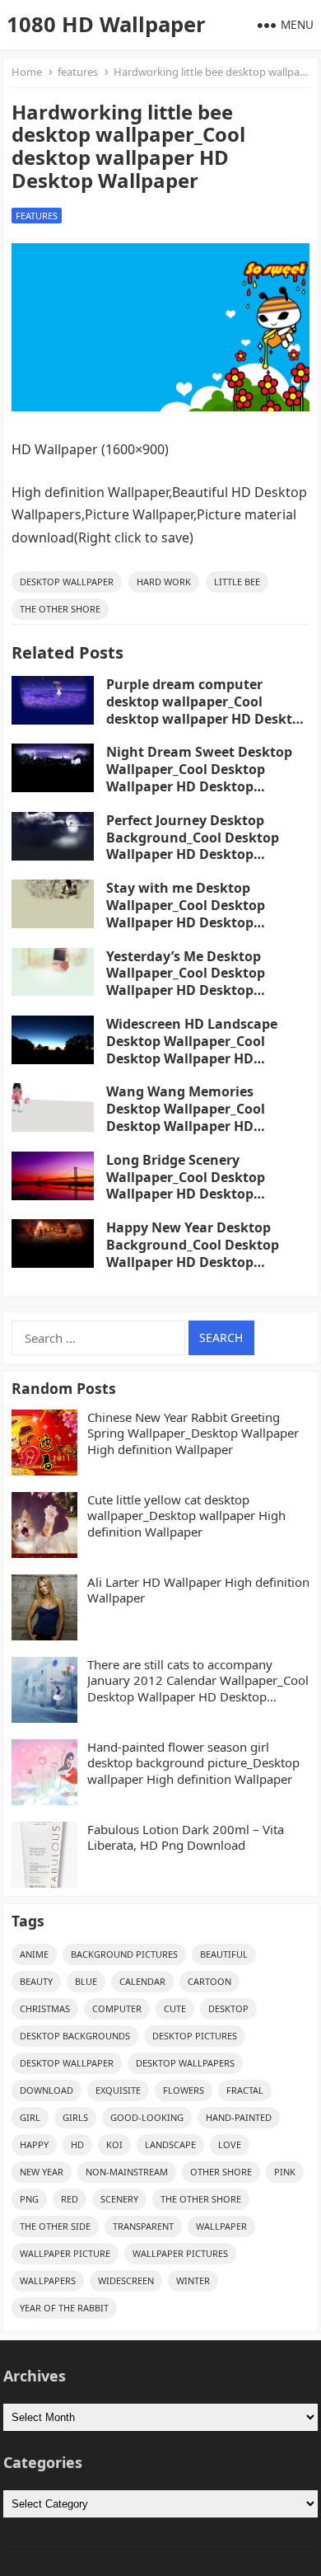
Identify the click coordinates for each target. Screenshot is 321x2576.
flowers (184, 2090)
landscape (170, 2144)
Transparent (143, 2226)
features (78, 72)
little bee (237, 582)
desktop (228, 2008)
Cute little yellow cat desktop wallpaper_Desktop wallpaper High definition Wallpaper (186, 1516)
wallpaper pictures (180, 2253)
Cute (175, 2008)
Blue (86, 1981)
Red (70, 2199)
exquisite (118, 2090)
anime (34, 1954)
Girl (30, 2117)
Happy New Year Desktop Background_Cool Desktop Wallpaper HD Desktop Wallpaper (193, 1253)
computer (117, 2008)
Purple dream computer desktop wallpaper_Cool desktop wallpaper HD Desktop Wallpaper (207, 710)
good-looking (147, 2117)
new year (42, 2172)
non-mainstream (127, 2172)
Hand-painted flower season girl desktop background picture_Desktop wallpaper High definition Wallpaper (193, 1763)
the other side (55, 2226)
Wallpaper (221, 2226)
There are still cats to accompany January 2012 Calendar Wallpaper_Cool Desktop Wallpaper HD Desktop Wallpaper (198, 1681)
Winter (193, 2280)
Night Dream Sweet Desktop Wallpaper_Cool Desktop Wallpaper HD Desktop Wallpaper (199, 777)
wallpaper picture (65, 2253)
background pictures (124, 1954)
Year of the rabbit (64, 2308)
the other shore (60, 609)
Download (47, 2090)
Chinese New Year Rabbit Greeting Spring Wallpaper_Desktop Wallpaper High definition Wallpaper (193, 1433)
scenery (119, 2199)
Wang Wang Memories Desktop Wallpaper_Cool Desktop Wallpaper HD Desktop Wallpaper (186, 1117)
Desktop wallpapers (185, 2063)
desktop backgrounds (75, 2036)
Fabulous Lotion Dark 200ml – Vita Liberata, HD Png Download (186, 1838)
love (230, 2144)
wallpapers (48, 2280)
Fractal (245, 2090)
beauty (36, 1981)
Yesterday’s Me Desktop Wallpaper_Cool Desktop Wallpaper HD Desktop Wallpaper (186, 982)
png (29, 2199)
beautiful (224, 1954)
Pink (285, 2172)
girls (75, 2117)
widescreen (126, 2280)
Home (27, 72)
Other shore (221, 2172)
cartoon (209, 1981)
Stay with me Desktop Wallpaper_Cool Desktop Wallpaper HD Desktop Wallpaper (186, 913)
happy (34, 2144)
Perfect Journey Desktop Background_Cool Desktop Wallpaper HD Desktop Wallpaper (193, 846)
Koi (114, 2144)
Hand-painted (239, 2117)
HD (77, 2144)
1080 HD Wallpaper (106, 24)
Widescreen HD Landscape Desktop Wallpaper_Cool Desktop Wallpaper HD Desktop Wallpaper (192, 1049)
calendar (142, 1981)
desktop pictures (195, 2036)
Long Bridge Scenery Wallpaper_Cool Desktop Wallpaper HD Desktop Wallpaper (186, 1185)
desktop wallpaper (67, 582)
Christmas (45, 2008)
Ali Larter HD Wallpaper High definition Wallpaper (198, 1591)
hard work (164, 582)
